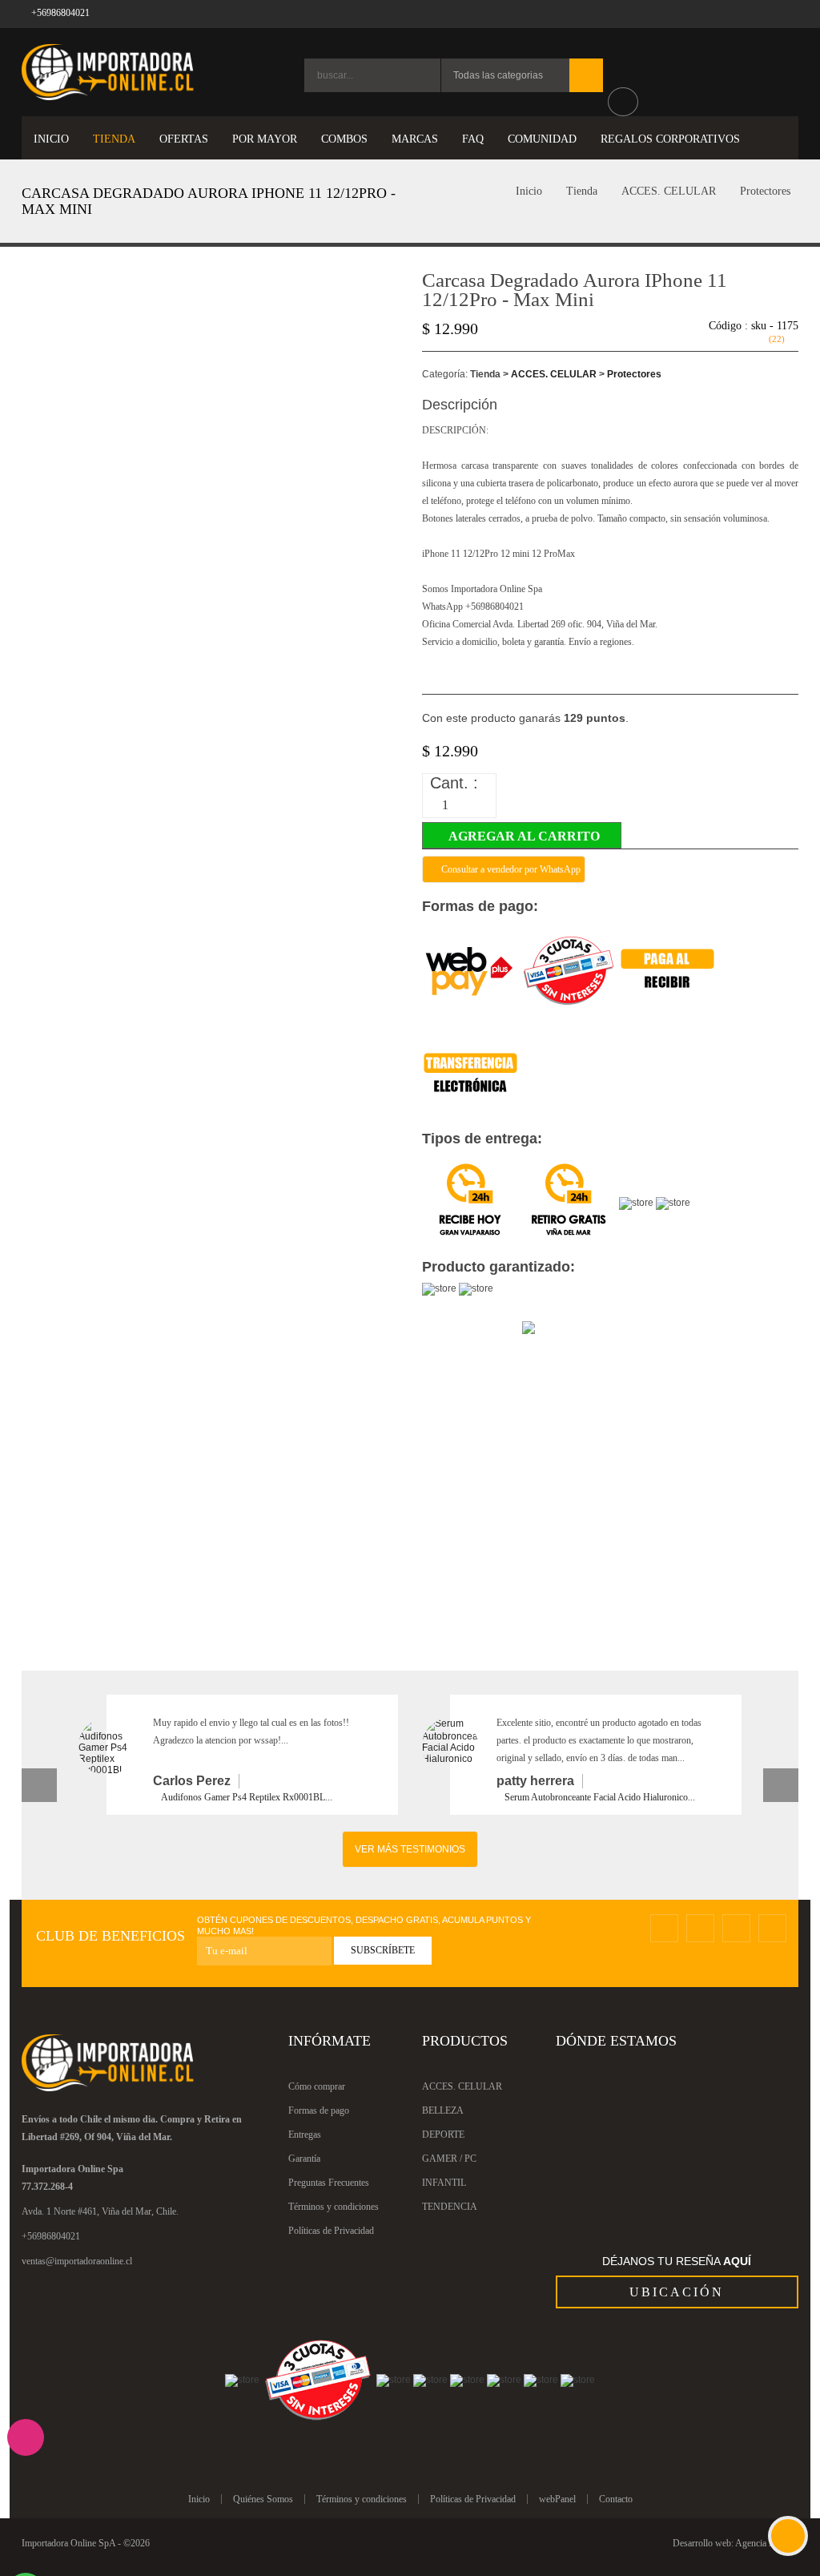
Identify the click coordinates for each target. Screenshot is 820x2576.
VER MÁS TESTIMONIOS (410, 1849)
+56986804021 (51, 2236)
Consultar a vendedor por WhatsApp (510, 869)
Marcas (415, 139)
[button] (39, 1785)
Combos (344, 139)
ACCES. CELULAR (669, 191)
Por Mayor (265, 139)
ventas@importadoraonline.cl (77, 2261)
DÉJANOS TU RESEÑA (677, 2261)
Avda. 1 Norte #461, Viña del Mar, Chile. (100, 2211)
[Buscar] (586, 75)
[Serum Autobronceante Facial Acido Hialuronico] (450, 1746)
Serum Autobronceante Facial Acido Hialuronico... (600, 1797)
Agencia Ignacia (766, 2543)
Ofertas (184, 139)
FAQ (473, 139)
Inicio (527, 191)
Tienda (582, 191)
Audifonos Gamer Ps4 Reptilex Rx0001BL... (247, 1797)
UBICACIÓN (677, 2292)
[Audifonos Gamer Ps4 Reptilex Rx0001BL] (107, 1747)
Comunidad (542, 139)
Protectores (765, 191)
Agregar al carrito (529, 836)
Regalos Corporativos (670, 139)
